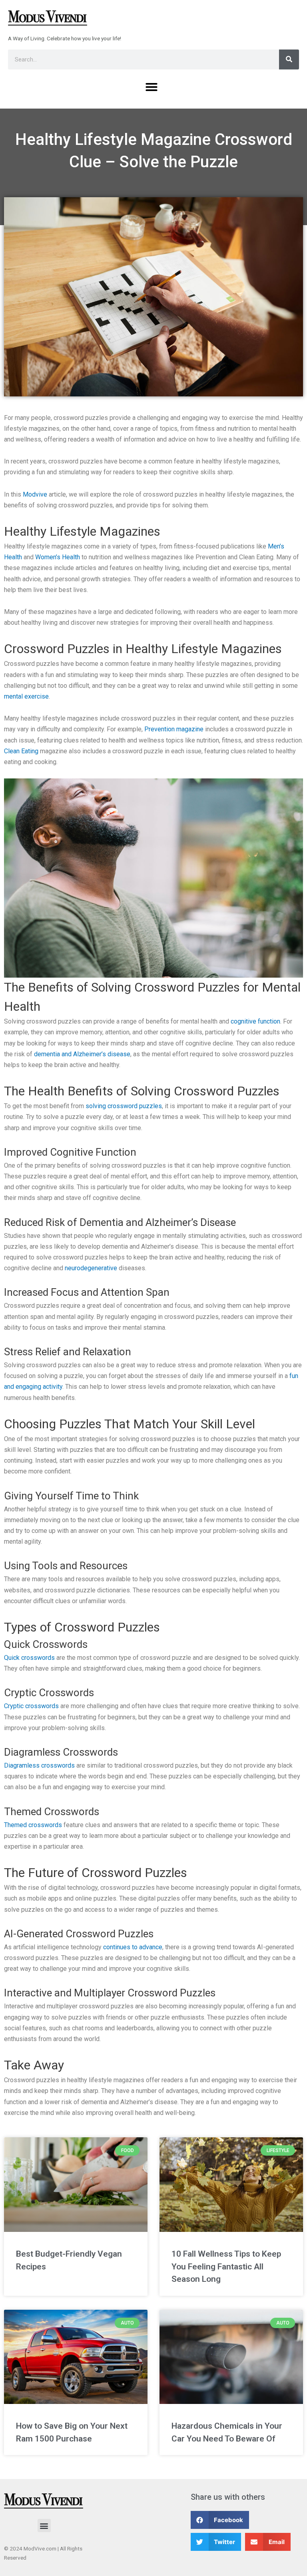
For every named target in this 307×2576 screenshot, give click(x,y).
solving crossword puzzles (124, 1106)
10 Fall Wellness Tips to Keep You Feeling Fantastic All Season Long (226, 2266)
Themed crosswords (33, 1825)
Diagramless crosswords (39, 1765)
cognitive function (255, 1021)
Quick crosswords (29, 1658)
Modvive (35, 494)
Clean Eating (21, 751)
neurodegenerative (92, 1268)
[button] (152, 87)
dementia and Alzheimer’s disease (82, 1054)
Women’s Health (58, 557)
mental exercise (26, 696)
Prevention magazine (174, 729)
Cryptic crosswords (31, 1706)
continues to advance (133, 1947)
